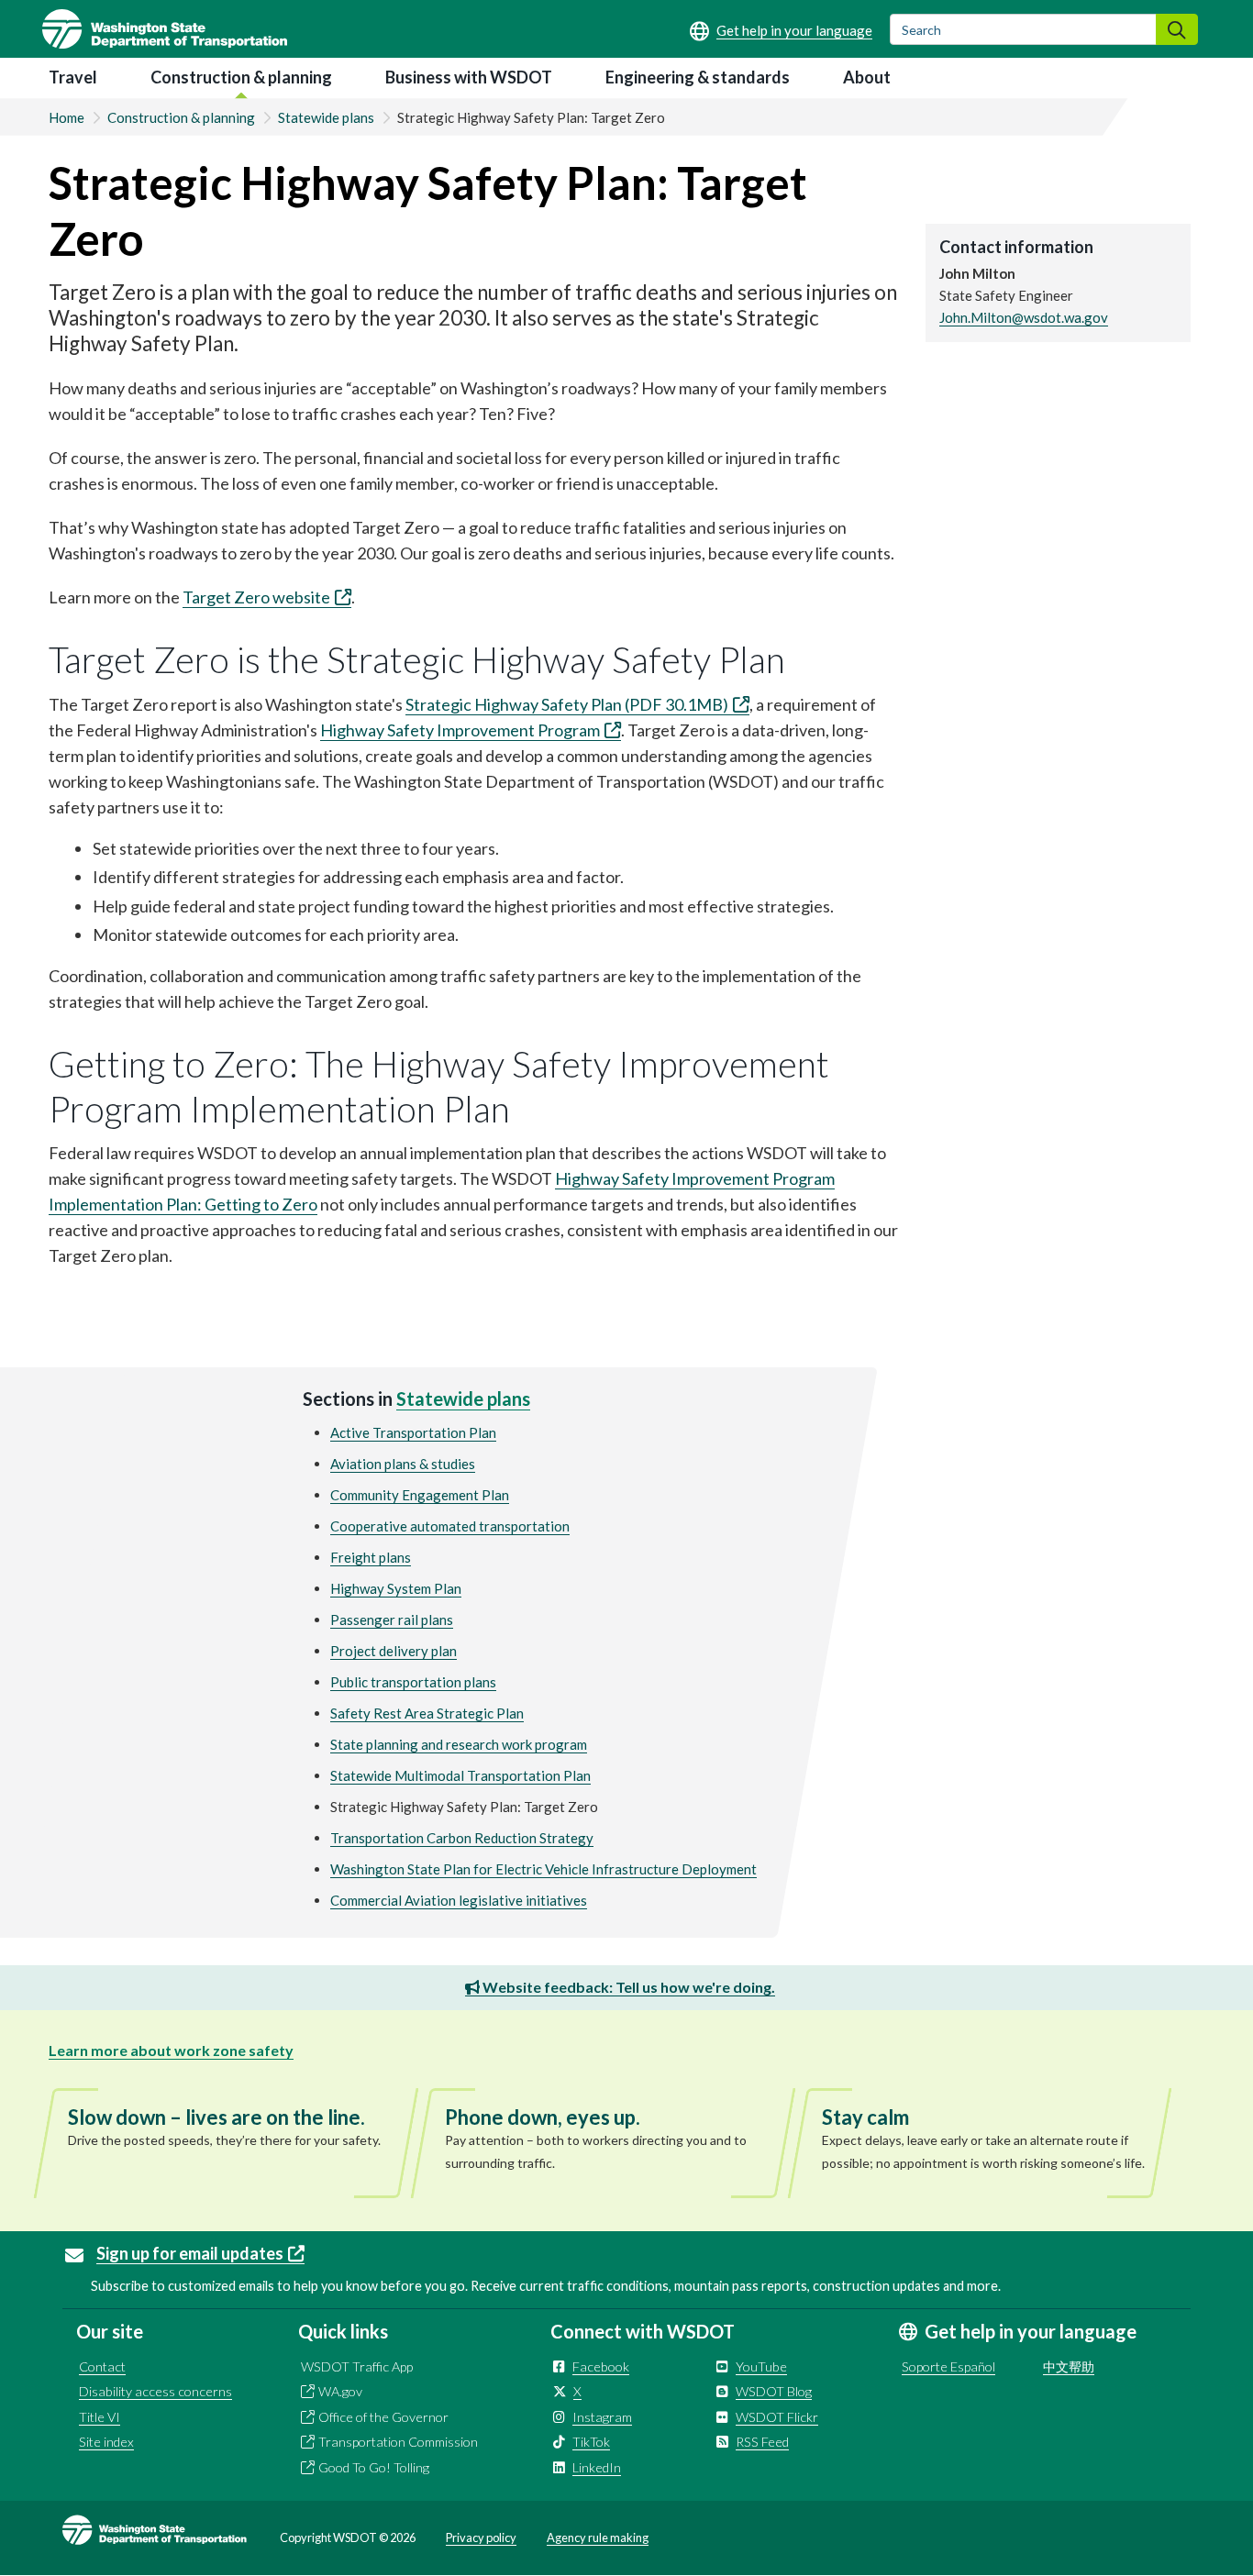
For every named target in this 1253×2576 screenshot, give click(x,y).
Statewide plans (326, 117)
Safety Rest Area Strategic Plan (427, 1713)
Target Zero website (256, 597)
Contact (102, 2366)
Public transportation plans (413, 1682)
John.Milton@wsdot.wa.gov (1024, 317)
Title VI (100, 2417)
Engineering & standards (698, 77)
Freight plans (371, 1557)
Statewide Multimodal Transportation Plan (460, 1775)
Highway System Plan (396, 1588)
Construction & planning (241, 77)
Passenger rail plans (392, 1620)
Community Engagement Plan (420, 1495)
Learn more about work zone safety (171, 2050)
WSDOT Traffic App (357, 2366)
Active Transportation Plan (413, 1432)
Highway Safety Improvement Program (460, 730)
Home (67, 117)
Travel (73, 77)
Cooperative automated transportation (450, 1526)
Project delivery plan (394, 1651)
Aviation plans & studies (403, 1464)
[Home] (165, 29)
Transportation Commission (398, 2442)
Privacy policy (481, 2537)
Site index (106, 2442)
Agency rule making (598, 2537)
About (867, 77)
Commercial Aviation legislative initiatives (459, 1900)
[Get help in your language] (781, 30)
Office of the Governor (383, 2417)
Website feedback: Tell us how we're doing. (627, 1987)
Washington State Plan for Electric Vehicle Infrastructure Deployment (543, 1869)
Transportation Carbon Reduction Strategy (462, 1838)
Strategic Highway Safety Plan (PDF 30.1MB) (567, 704)
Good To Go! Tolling (374, 2467)
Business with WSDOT (469, 77)
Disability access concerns (155, 2391)
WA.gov (340, 2391)
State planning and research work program (459, 1744)
